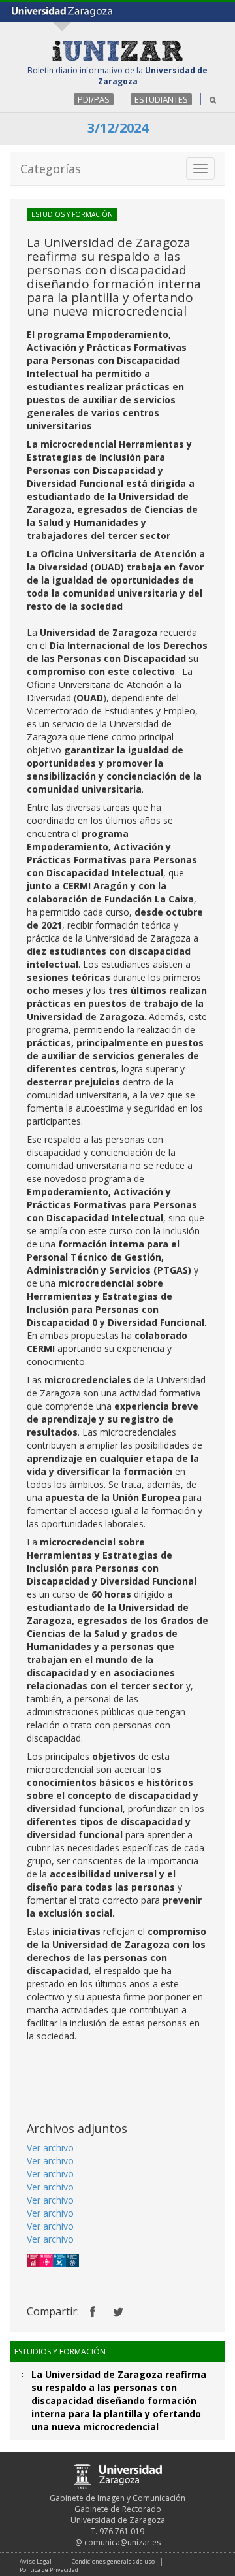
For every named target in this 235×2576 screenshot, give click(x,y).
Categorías (51, 169)
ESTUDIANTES (161, 99)
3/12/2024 (118, 128)
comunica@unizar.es (122, 2542)
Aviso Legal (36, 2561)
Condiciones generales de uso (113, 2561)
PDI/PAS (94, 99)
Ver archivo (50, 2148)
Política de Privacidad (49, 2570)
